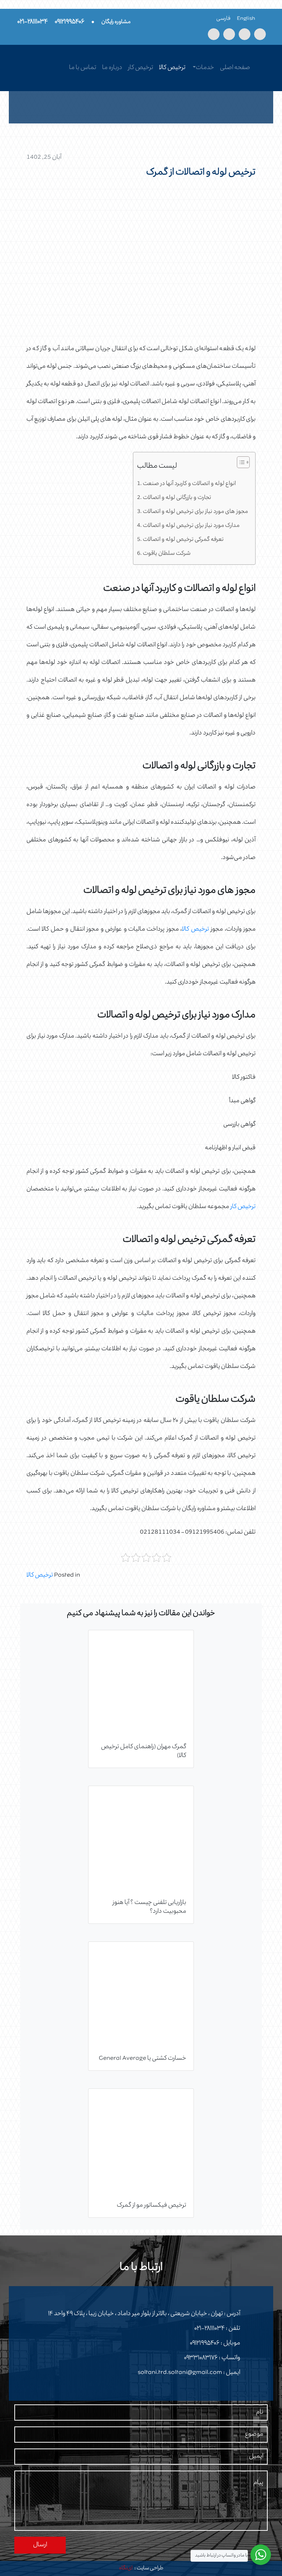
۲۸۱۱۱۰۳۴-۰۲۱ (209, 2329)
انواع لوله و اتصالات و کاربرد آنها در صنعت (189, 484)
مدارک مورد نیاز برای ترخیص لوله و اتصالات (191, 526)
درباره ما (112, 68)
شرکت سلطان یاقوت (167, 554)
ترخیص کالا (172, 68)
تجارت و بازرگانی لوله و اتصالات (177, 498)
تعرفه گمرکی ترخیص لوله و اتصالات (183, 540)
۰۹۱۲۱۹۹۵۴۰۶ (205, 2343)
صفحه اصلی (235, 68)
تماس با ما (83, 68)
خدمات (205, 68)
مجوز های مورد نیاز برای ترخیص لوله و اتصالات (195, 512)
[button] (240, 464)
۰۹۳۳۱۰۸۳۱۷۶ (201, 2358)
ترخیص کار (141, 68)
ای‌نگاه (126, 2568)
